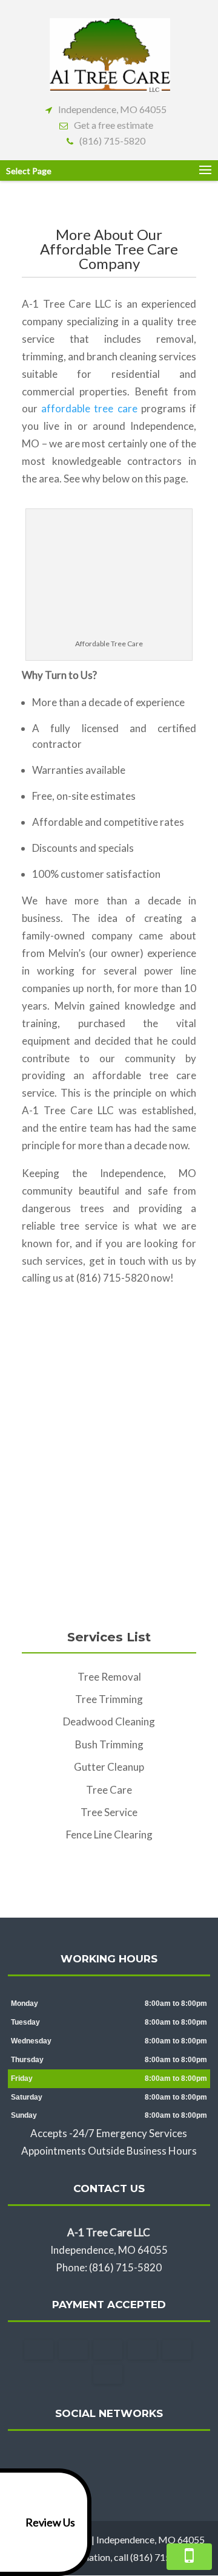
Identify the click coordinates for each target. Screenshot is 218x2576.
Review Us (50, 2522)
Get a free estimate (114, 125)
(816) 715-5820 (112, 141)
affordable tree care (89, 408)
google (107, 2459)
